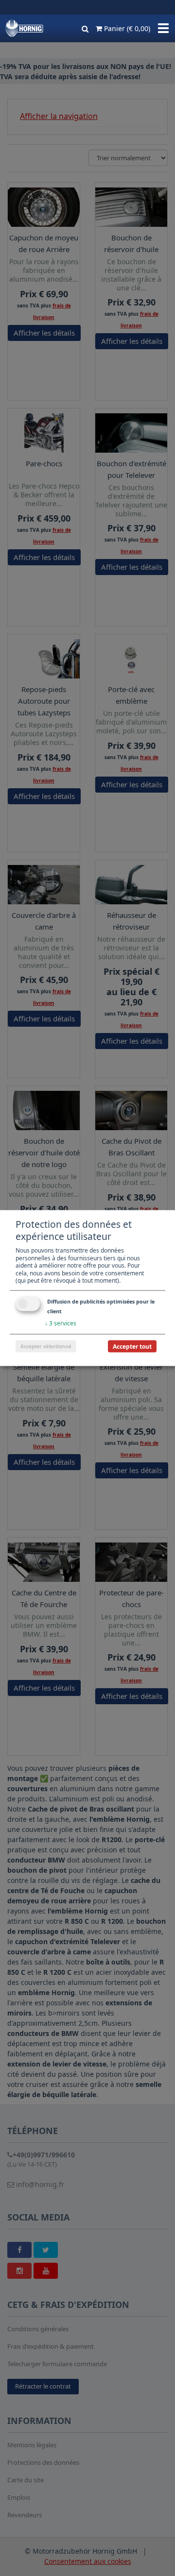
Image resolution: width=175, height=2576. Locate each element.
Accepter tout (132, 1346)
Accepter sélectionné (46, 1346)
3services (61, 1323)
